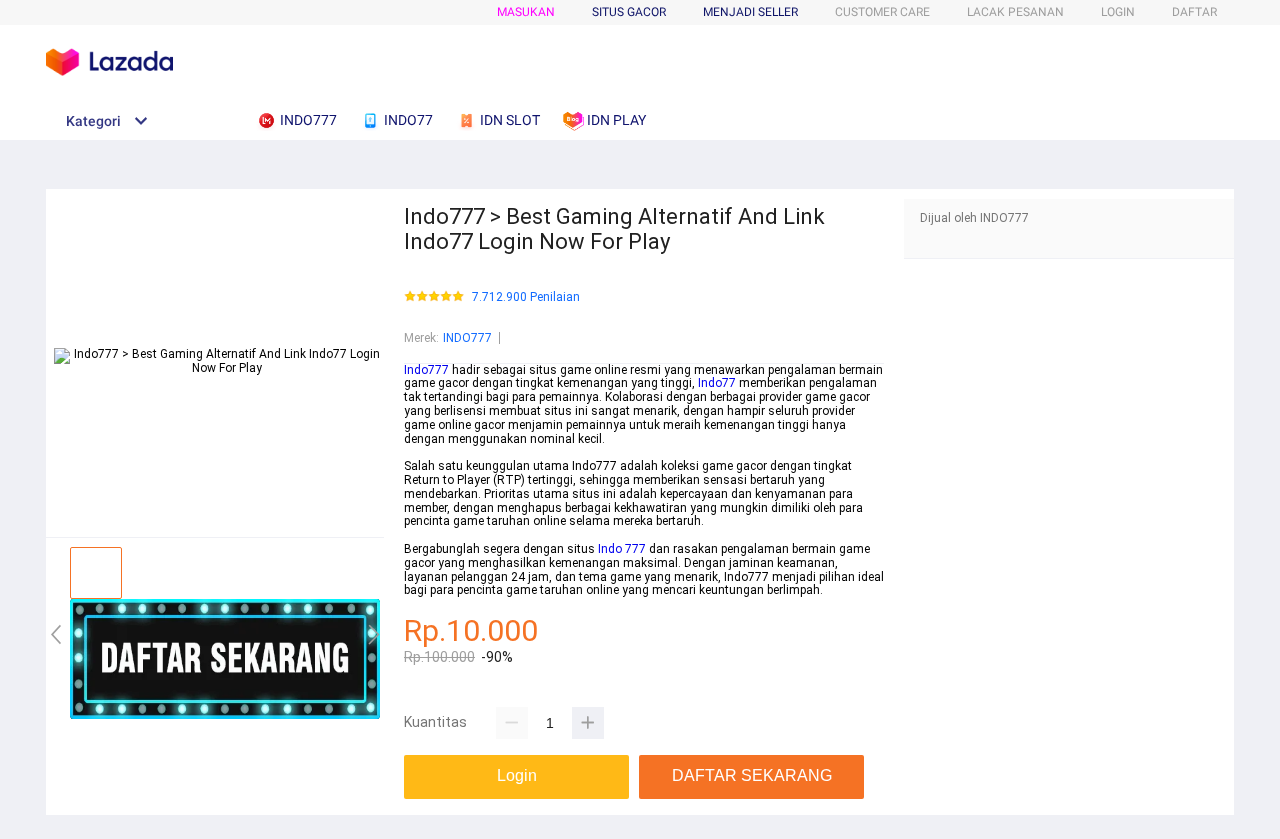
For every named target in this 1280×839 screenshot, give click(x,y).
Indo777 (426, 370)
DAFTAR (1194, 12)
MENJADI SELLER (750, 12)
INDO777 (467, 338)
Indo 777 (622, 549)
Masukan (526, 12)
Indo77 (717, 383)
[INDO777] (225, 715)
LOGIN (1118, 12)
